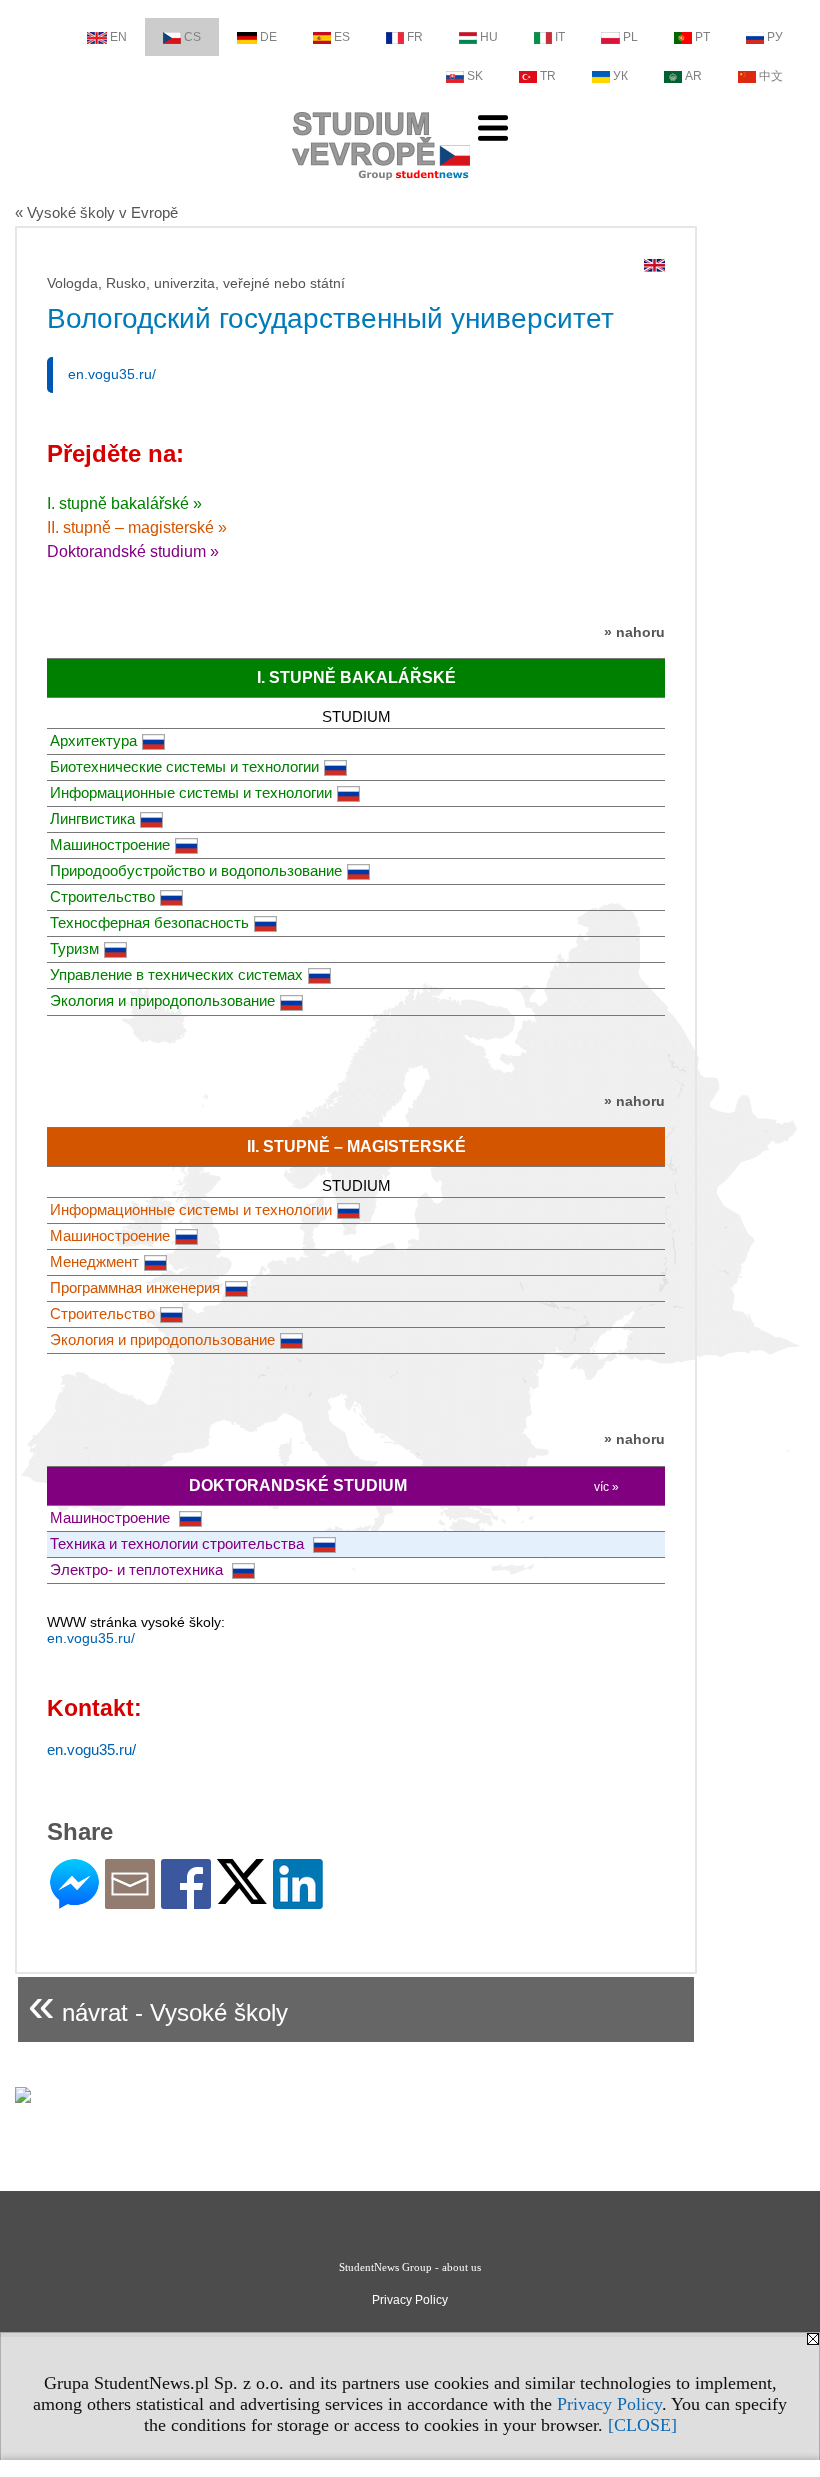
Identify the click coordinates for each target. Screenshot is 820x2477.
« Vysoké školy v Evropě (96, 212)
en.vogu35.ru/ (112, 374)
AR (693, 76)
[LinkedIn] (298, 1900)
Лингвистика (92, 818)
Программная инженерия (135, 1287)
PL (630, 37)
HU (489, 37)
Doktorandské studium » (133, 551)
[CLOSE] (642, 2425)
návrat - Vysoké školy (158, 2004)
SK (475, 76)
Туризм (74, 948)
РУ (775, 37)
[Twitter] (242, 1895)
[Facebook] (186, 1900)
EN (118, 37)
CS (192, 37)
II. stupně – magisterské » (137, 527)
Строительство (102, 896)
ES (342, 37)
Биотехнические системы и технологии (184, 766)
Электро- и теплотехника (138, 1569)
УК (620, 76)
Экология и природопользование (162, 1000)
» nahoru (634, 632)
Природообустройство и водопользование (196, 870)
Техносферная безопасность (149, 922)
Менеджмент (94, 1261)
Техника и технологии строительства (179, 1543)
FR (415, 37)
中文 (771, 76)
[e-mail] (130, 1900)
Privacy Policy (609, 2404)
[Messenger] (74, 1900)
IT (560, 37)
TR (548, 76)
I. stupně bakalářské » (124, 503)
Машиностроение (110, 844)
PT (702, 37)
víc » (606, 1487)
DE (268, 37)
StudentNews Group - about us (410, 2267)
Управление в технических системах (176, 974)
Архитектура (93, 740)
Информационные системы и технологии (191, 792)
